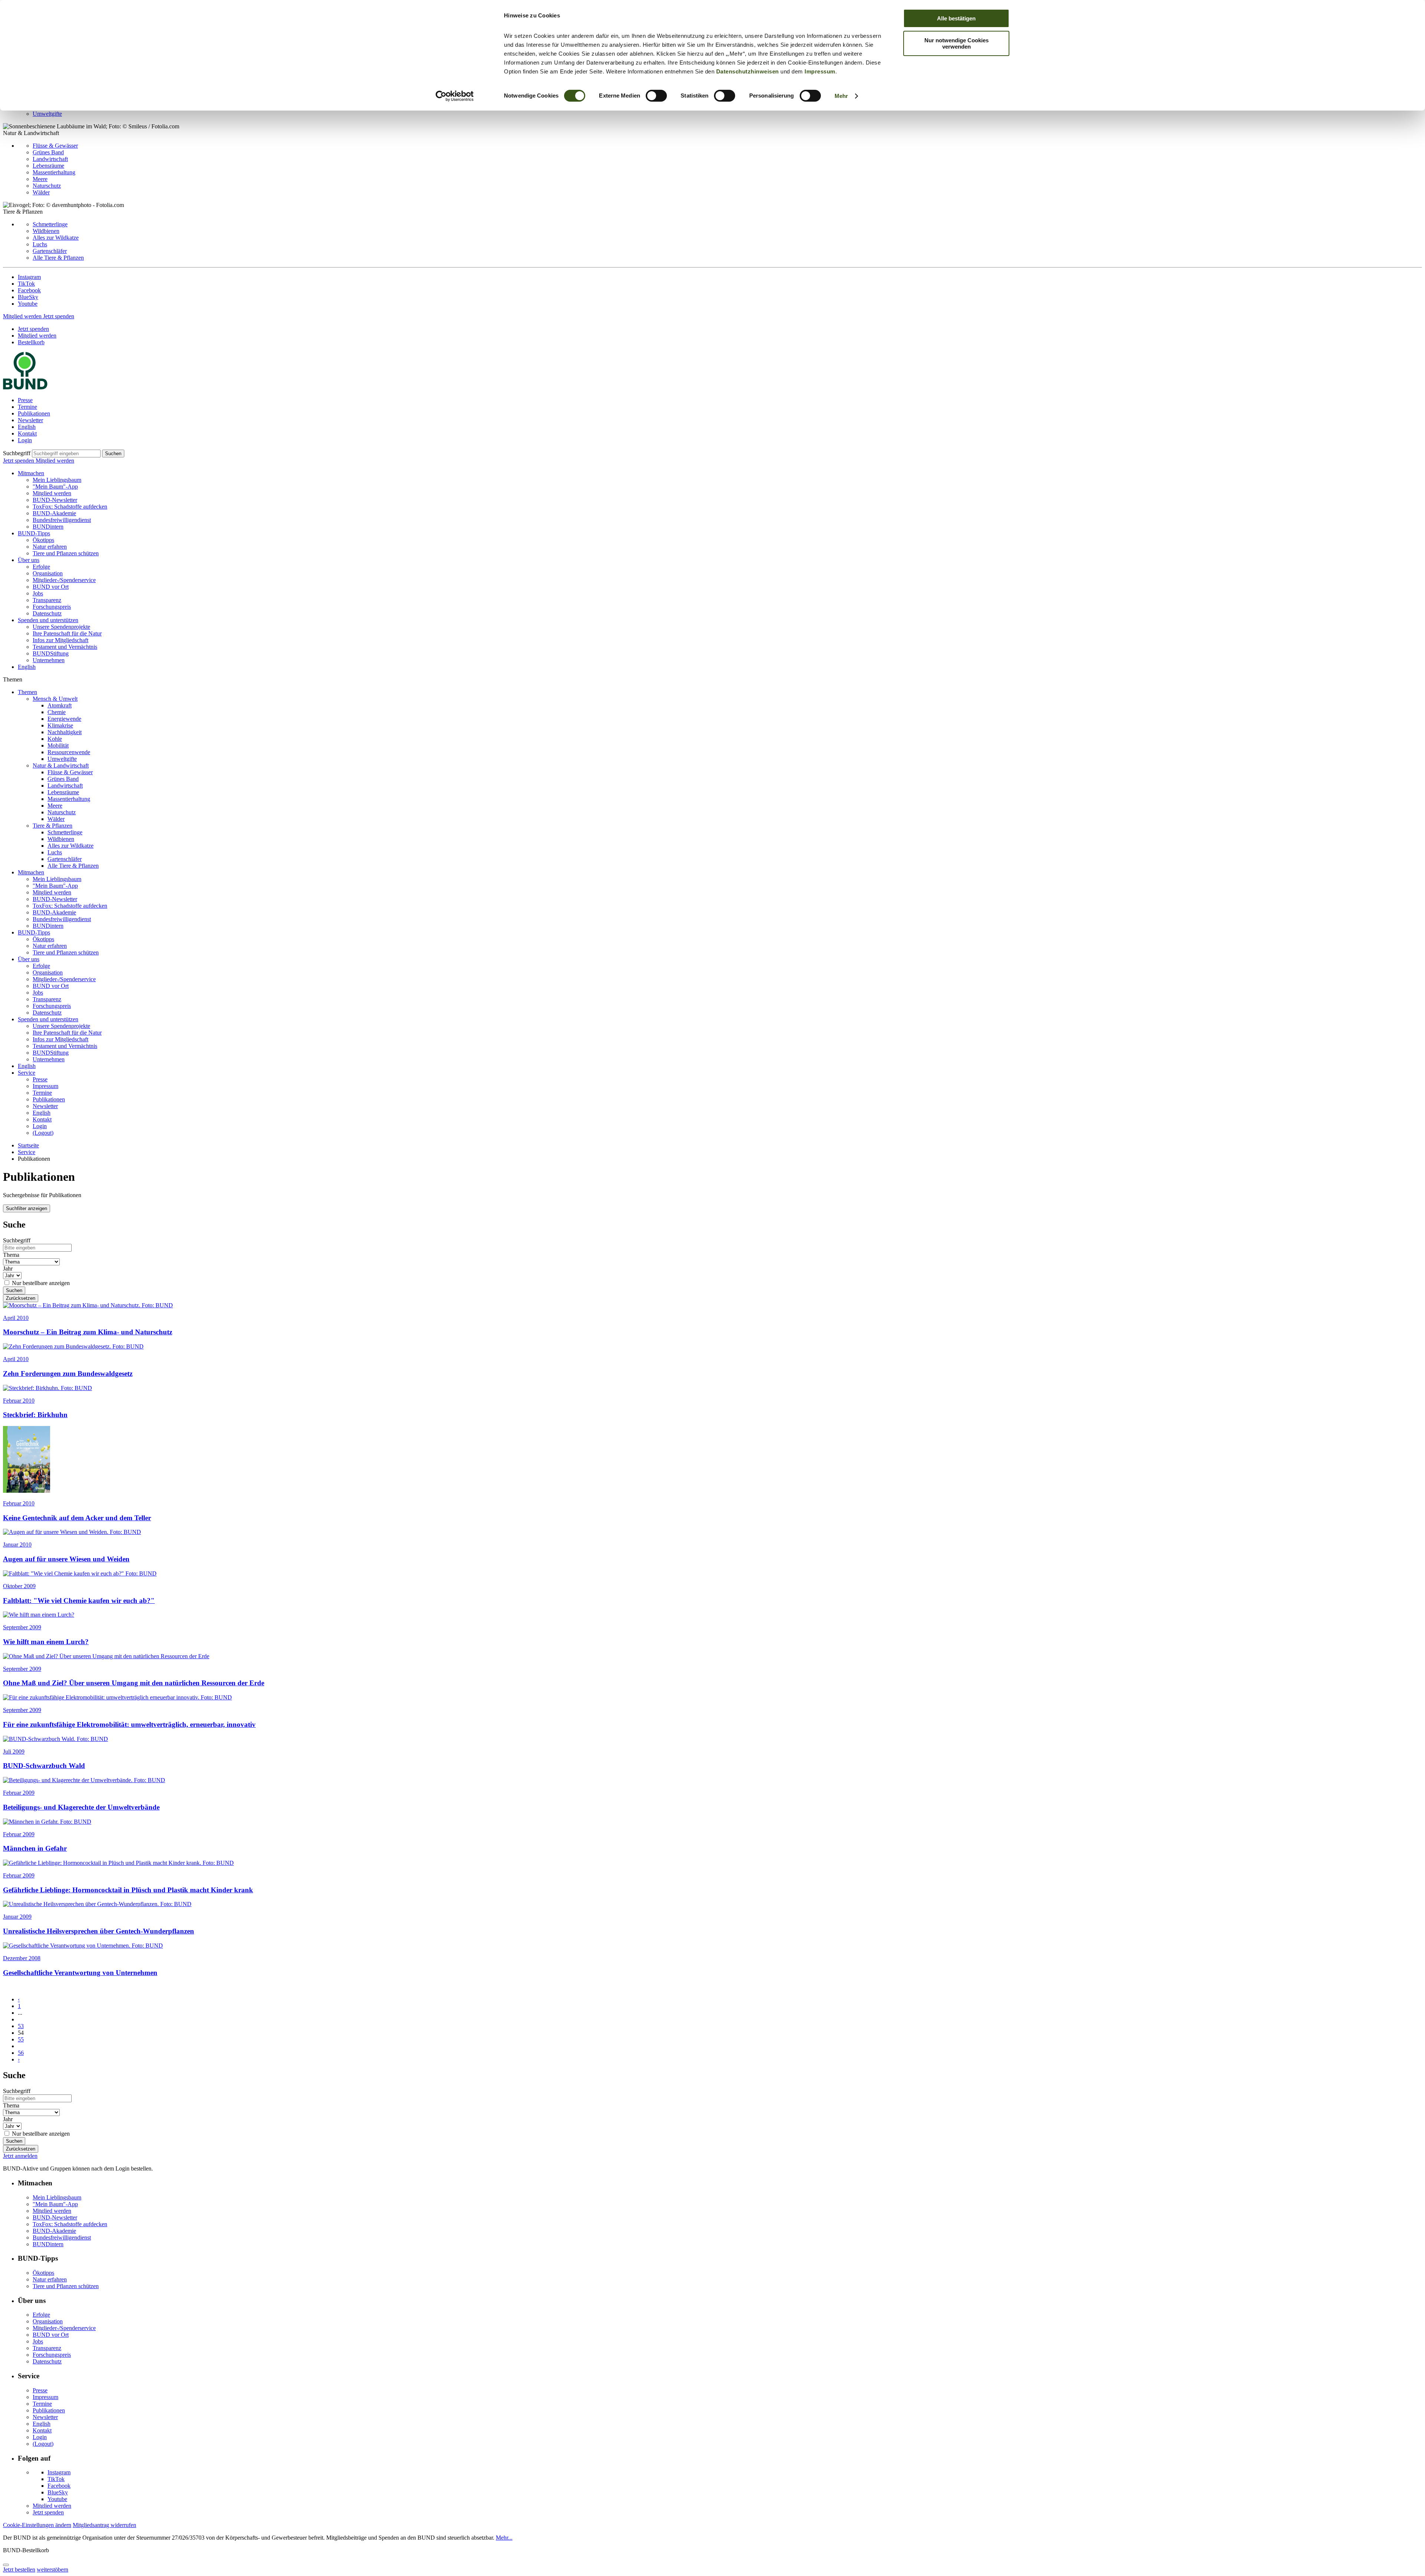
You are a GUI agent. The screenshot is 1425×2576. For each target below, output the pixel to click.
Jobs (38, 593)
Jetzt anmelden (20, 2156)
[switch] (656, 96)
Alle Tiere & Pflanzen (58, 258)
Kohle (55, 739)
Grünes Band (48, 152)
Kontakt (27, 433)
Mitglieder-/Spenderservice (64, 580)
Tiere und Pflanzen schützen (66, 553)
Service (27, 1073)
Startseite (28, 1145)
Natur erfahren (50, 547)
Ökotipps (43, 540)
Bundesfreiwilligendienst (62, 520)
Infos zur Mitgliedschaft (60, 640)
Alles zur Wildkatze (56, 238)
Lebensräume (48, 166)
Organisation (48, 573)
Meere (40, 179)
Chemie (57, 712)
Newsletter (30, 420)
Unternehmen (49, 660)
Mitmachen (31, 473)
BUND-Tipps (34, 533)
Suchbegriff (17, 453)
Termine (27, 407)
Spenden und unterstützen (48, 620)
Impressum (820, 71)
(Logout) (43, 1133)
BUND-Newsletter (55, 500)
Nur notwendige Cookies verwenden (956, 43)
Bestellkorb (31, 342)
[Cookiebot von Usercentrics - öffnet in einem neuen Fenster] (455, 96)
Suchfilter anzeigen (27, 1208)
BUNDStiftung (51, 653)
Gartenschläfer (50, 251)
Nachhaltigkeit (65, 732)
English (27, 427)
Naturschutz (47, 186)
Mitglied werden (23, 316)
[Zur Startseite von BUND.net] (25, 387)
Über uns (29, 560)
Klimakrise (60, 725)
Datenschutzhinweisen (748, 71)
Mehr (841, 96)
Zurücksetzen (21, 1298)
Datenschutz (47, 613)
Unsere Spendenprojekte (61, 627)
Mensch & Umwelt (55, 699)
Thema (11, 1255)
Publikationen (34, 413)
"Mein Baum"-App (55, 487)
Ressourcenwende (69, 752)
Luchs (40, 244)
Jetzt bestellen (19, 2570)
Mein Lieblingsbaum (57, 480)
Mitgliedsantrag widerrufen (104, 2525)
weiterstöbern (53, 2570)
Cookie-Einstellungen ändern (37, 2525)
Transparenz (47, 600)
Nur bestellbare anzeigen (41, 1283)
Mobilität (58, 745)
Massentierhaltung (54, 172)
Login (25, 440)
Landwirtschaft (50, 159)
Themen (27, 692)
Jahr (8, 1269)
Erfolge (41, 567)
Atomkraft (60, 705)
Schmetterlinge (50, 224)
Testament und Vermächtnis (65, 647)
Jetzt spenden (59, 316)
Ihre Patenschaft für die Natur (67, 633)
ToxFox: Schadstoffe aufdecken (70, 507)
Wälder (41, 192)
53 (21, 2026)
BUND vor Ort (51, 587)
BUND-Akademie (54, 513)
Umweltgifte (47, 114)
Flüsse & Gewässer (55, 146)
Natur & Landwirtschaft (61, 765)
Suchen (113, 454)
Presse (25, 400)
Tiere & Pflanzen (53, 826)
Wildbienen (46, 231)
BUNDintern (48, 527)
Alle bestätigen (956, 18)
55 (21, 2039)
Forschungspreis (52, 607)
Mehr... (504, 2538)
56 (21, 2053)
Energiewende (64, 719)
